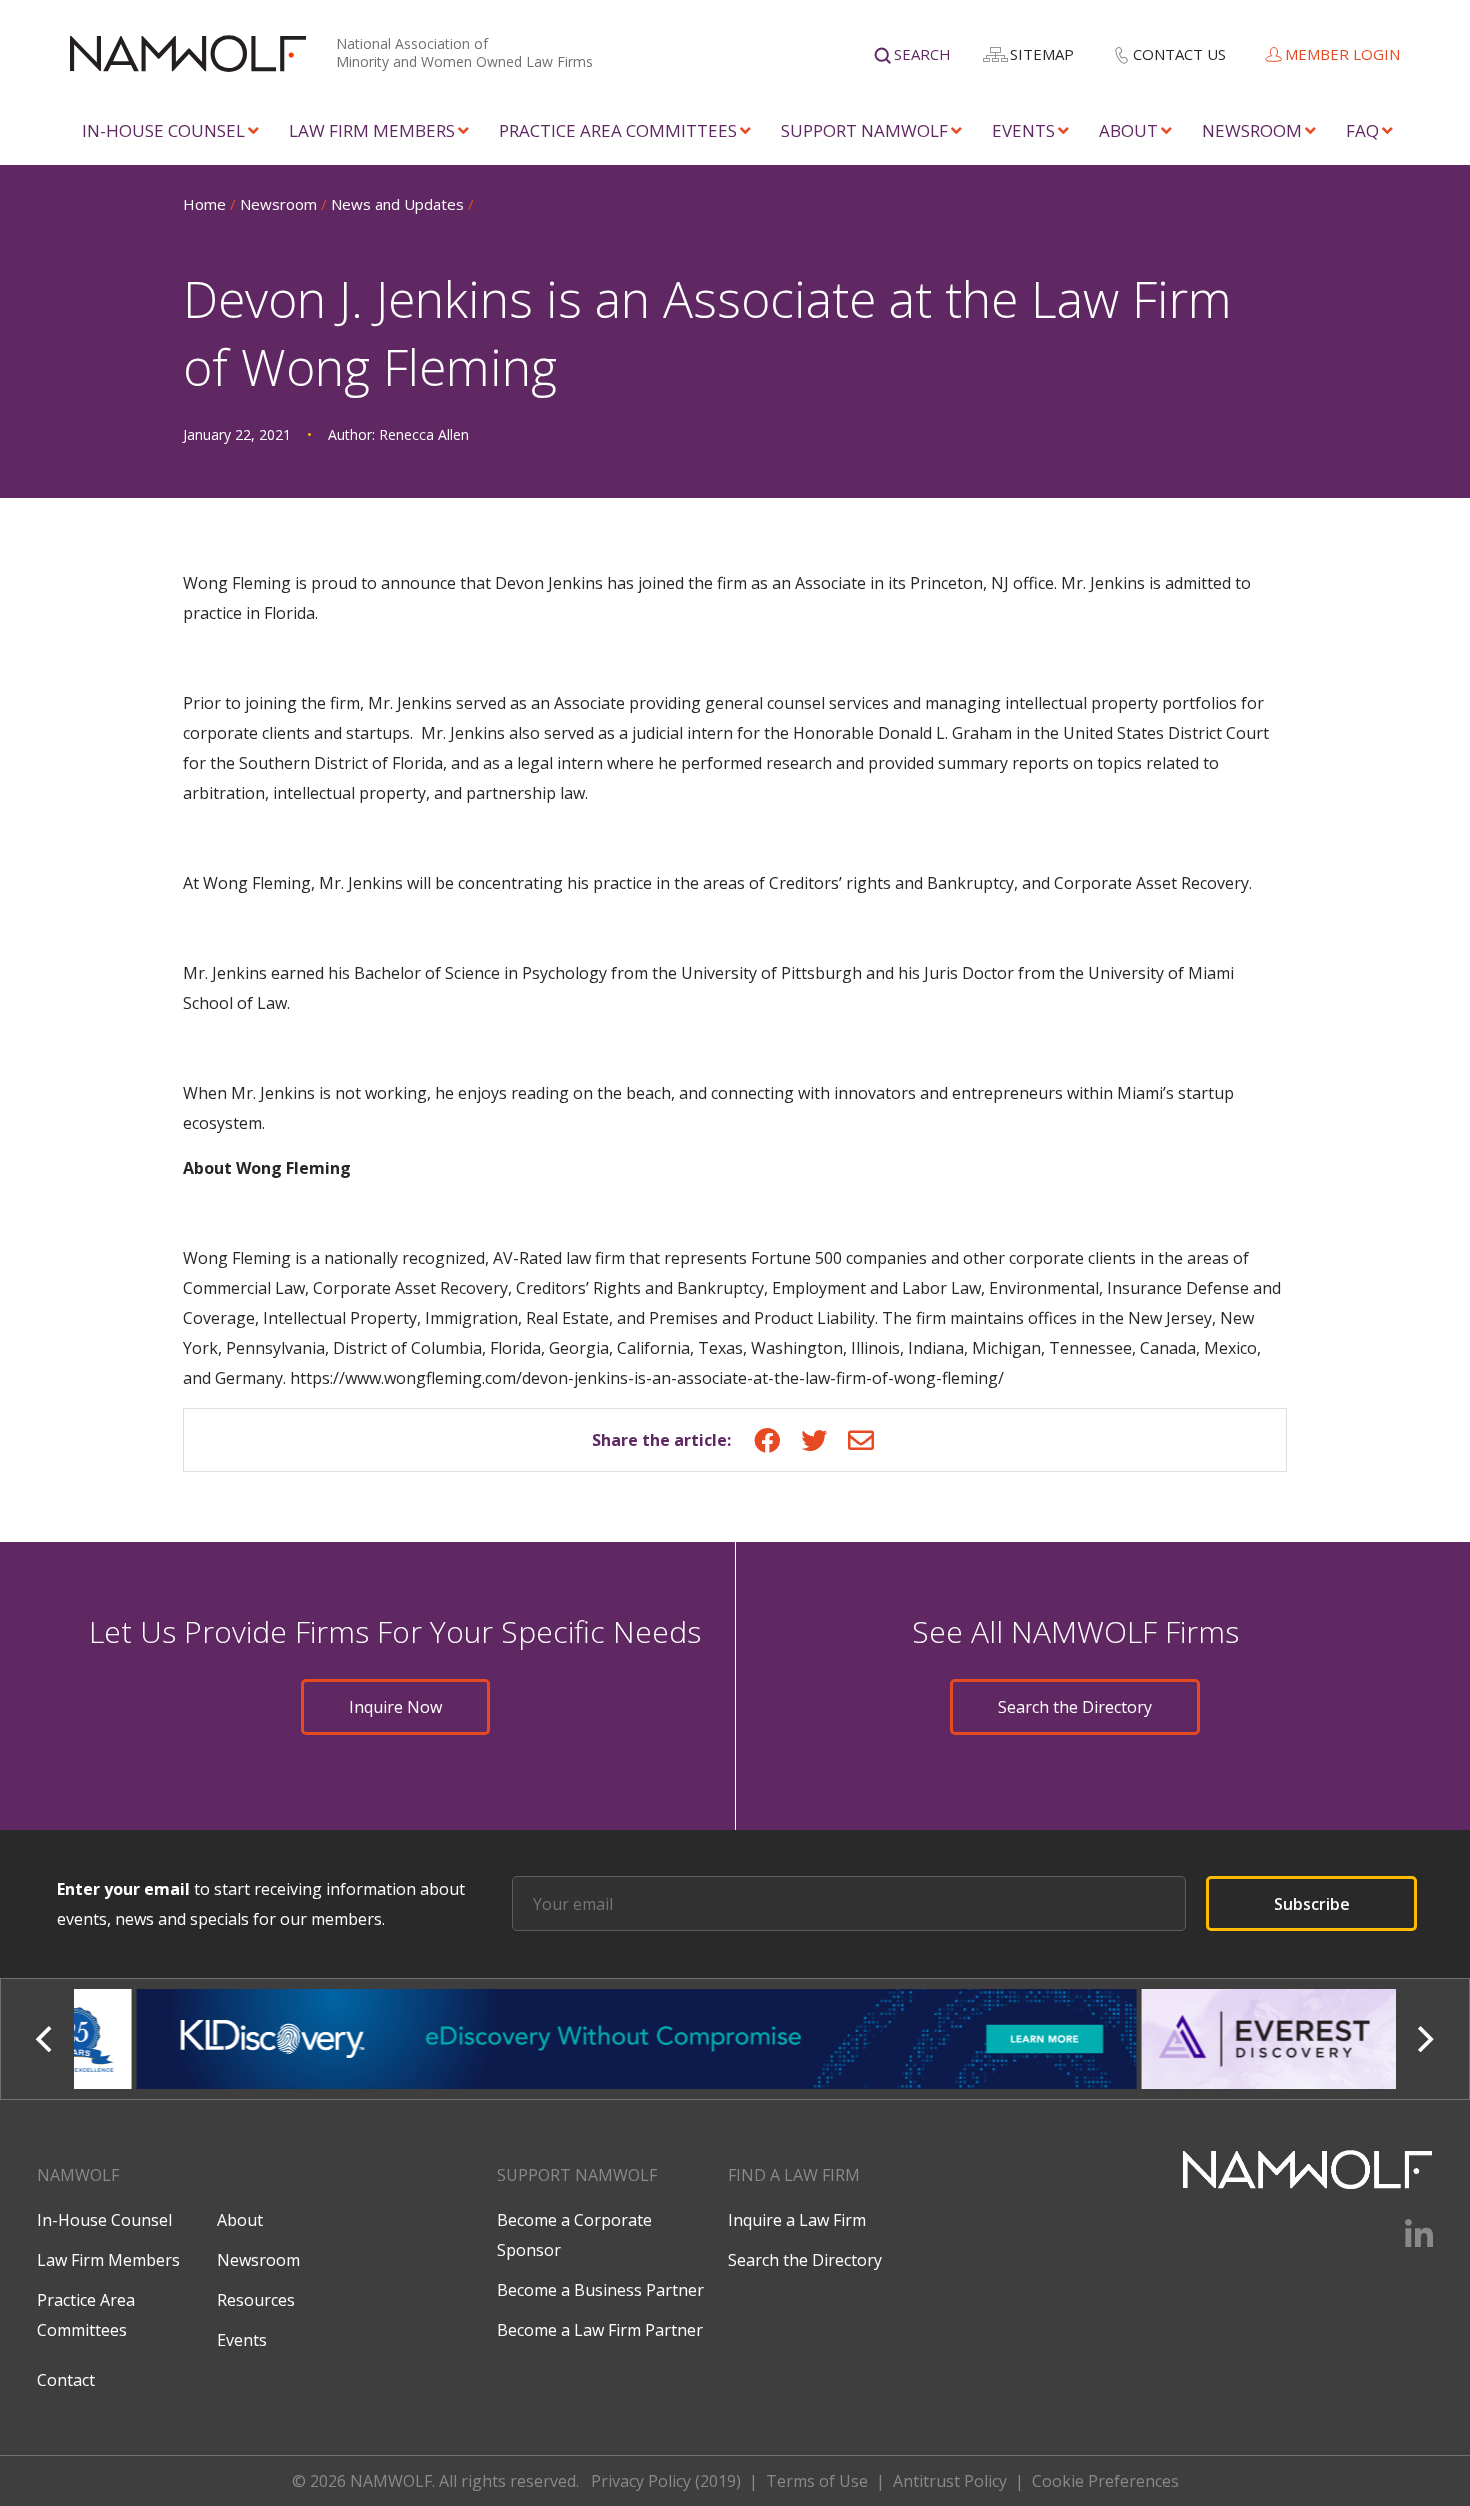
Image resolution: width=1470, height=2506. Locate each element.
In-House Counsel (163, 130)
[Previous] (46, 2039)
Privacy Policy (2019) (666, 2481)
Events (1023, 130)
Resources (256, 2300)
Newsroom (1252, 130)
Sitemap (1042, 54)
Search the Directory (1075, 1707)
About (1128, 130)
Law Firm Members (372, 130)
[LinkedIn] (1406, 2241)
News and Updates (397, 204)
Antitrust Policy (950, 2481)
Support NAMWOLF (864, 130)
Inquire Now (395, 1707)
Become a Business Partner (600, 2290)
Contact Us (1179, 54)
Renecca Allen (424, 434)
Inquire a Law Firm (797, 2220)
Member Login (1342, 54)
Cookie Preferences (1105, 2481)
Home (204, 204)
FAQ (1362, 130)
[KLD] (576, 2039)
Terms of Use (817, 2481)
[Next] (1424, 2039)
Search (922, 54)
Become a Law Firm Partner (600, 2330)
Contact (66, 2380)
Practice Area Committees (618, 130)
